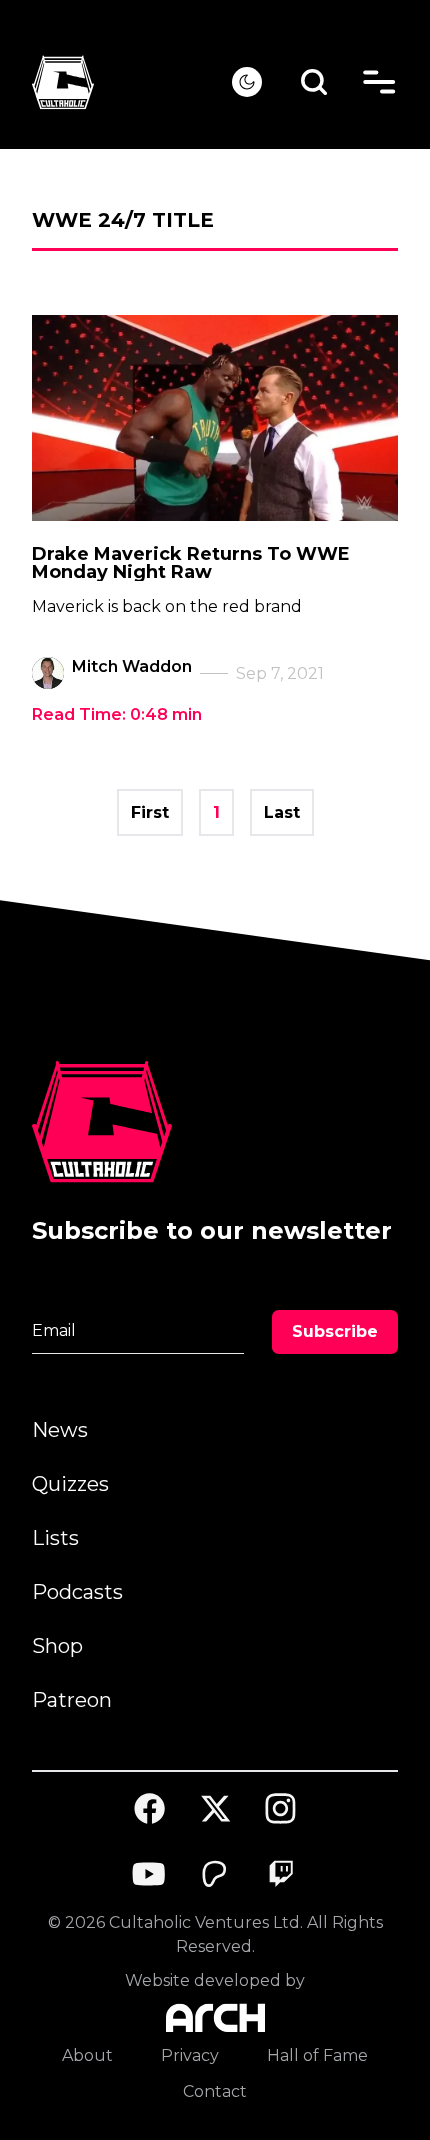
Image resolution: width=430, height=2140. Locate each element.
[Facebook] (150, 1809)
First (150, 812)
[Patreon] (215, 1874)
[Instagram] (281, 1808)
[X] (215, 1809)
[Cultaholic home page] (132, 82)
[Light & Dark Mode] (247, 82)
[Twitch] (281, 1874)
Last (282, 812)
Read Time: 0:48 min (117, 714)
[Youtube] (150, 1874)
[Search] (314, 82)
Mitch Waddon (132, 666)
